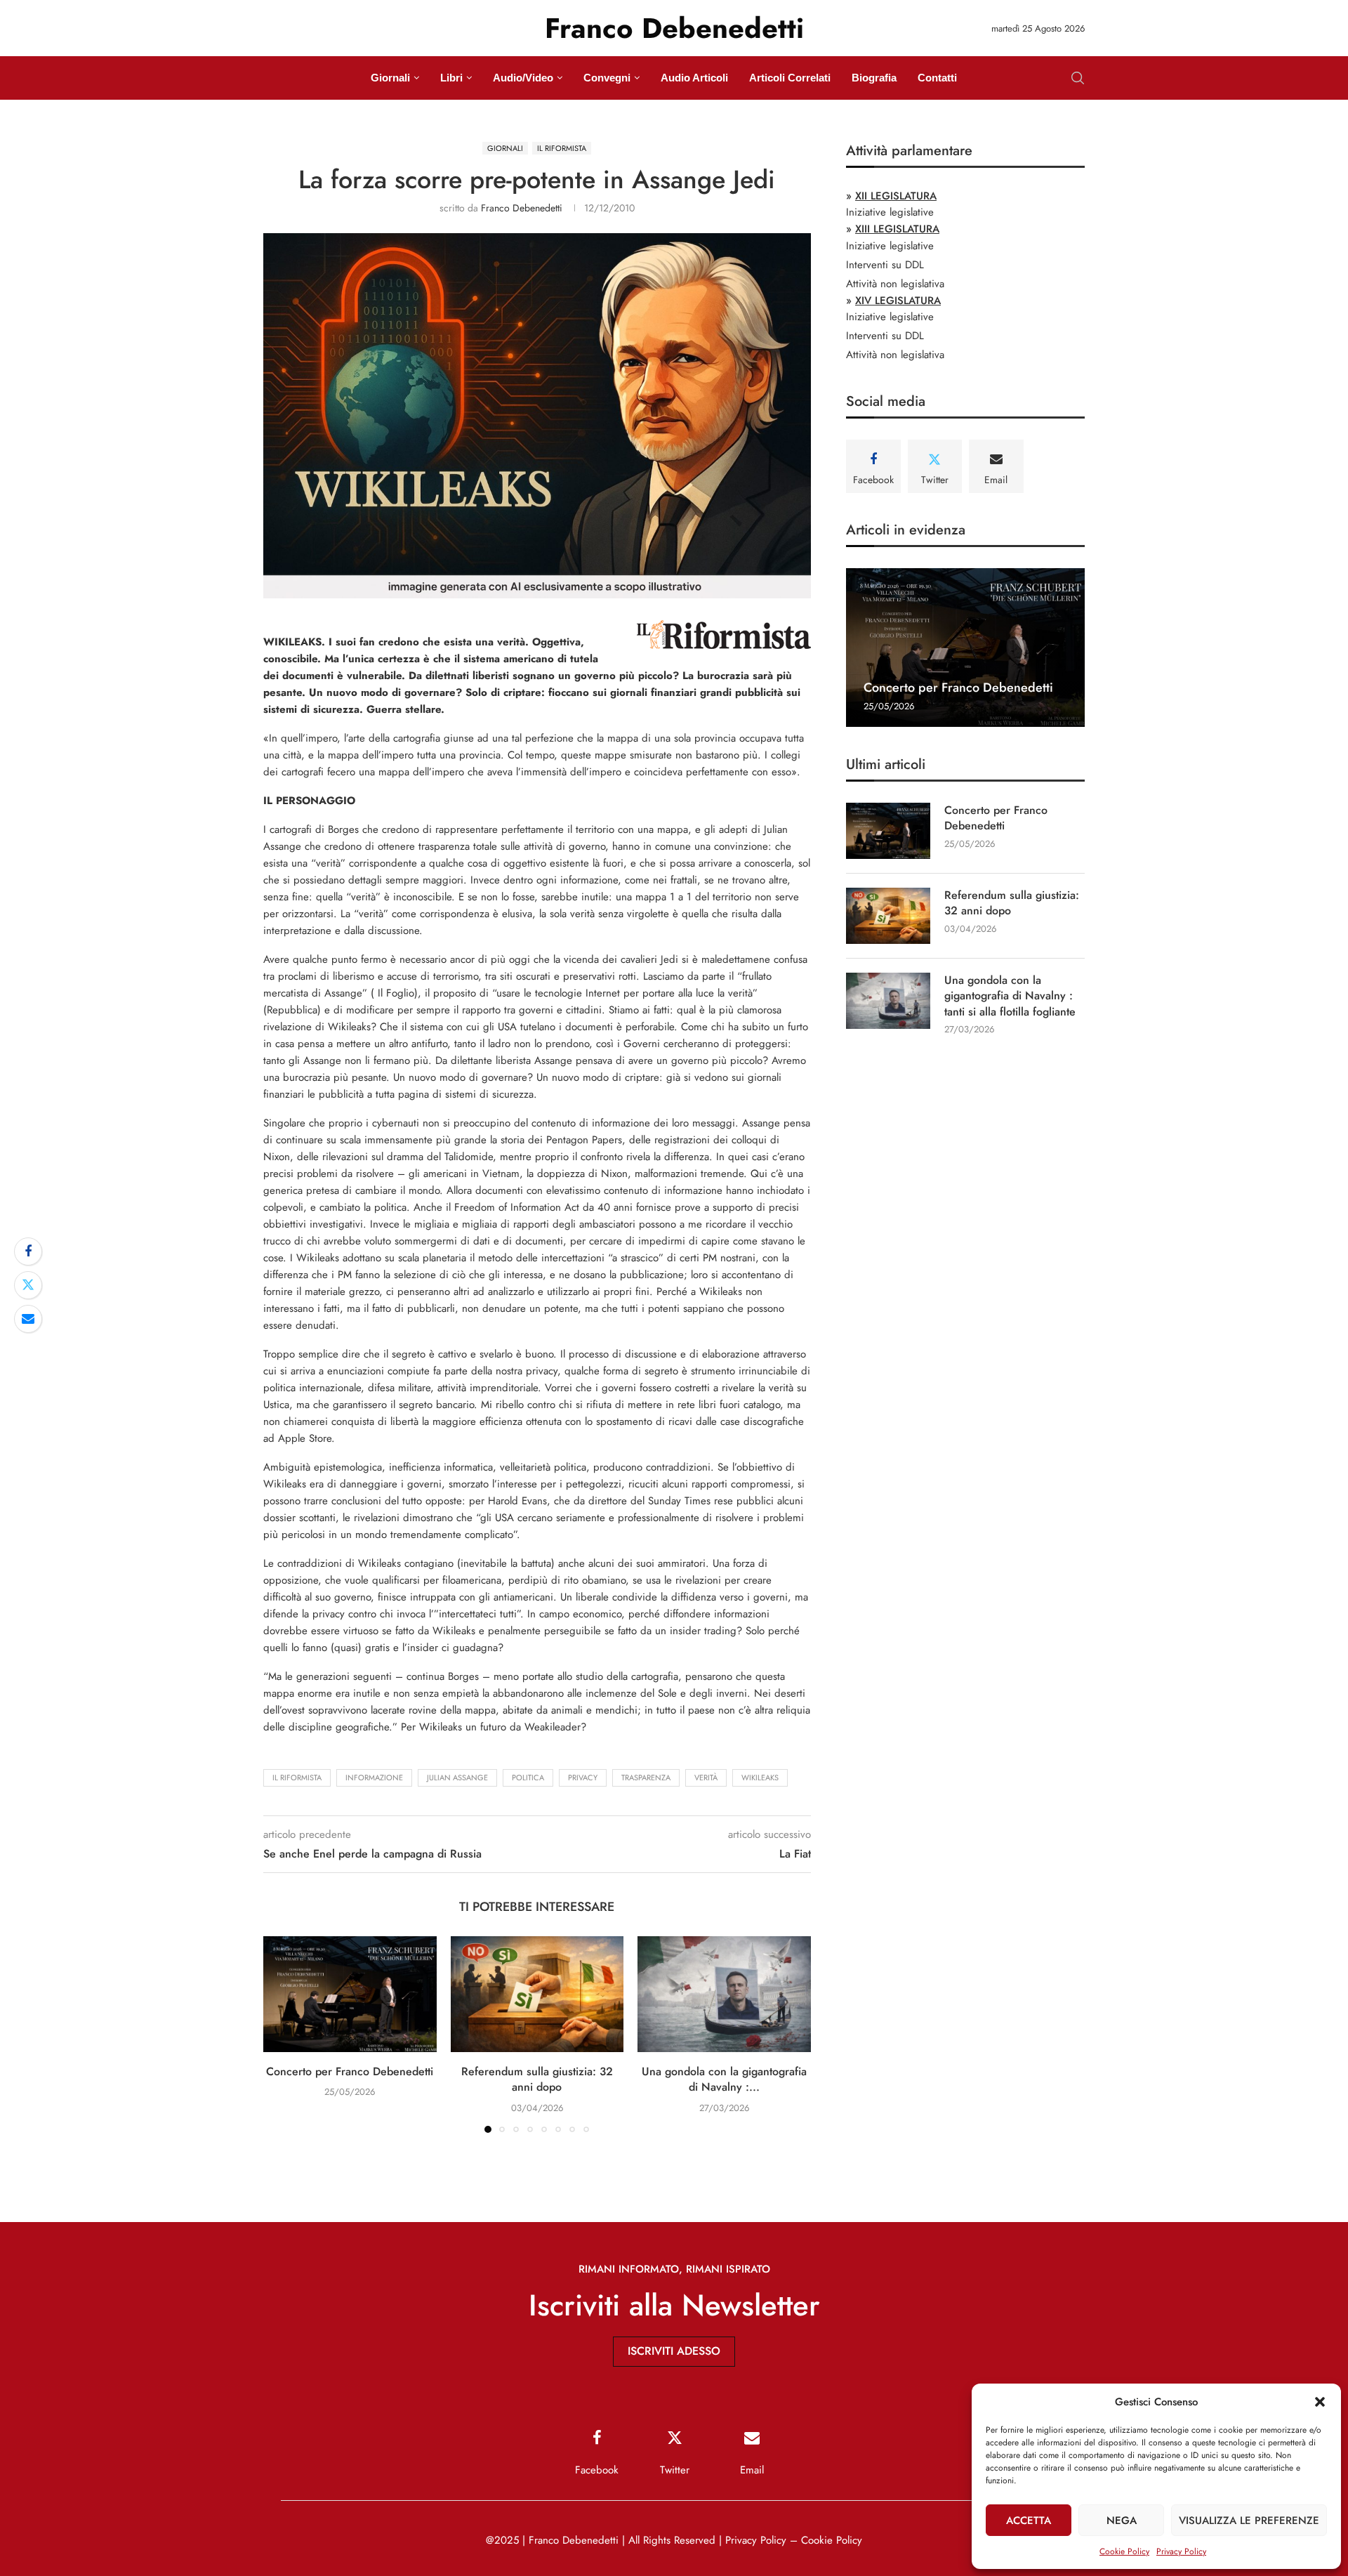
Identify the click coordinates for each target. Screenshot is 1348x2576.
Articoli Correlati (790, 78)
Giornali (390, 78)
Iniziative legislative (890, 212)
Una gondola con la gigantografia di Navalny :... (724, 2079)
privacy (583, 1777)
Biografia (874, 78)
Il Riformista (297, 1777)
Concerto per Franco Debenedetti (350, 2071)
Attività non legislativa (895, 284)
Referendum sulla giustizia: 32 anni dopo (537, 2079)
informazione (374, 1777)
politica (528, 1777)
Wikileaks (760, 1777)
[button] (1320, 2402)
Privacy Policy (1181, 2551)
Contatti (937, 78)
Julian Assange (457, 1777)
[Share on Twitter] (28, 1285)
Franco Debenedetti (522, 208)
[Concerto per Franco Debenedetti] (350, 1994)
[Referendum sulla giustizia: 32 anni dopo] (537, 1994)
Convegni (607, 78)
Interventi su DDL (885, 265)
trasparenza (646, 1777)
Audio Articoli (694, 78)
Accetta (1029, 2521)
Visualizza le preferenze (1249, 2521)
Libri (451, 78)
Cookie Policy (1124, 2551)
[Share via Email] (28, 1319)
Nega (1122, 2521)
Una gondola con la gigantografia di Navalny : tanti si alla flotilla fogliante (1010, 996)
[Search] (1078, 78)
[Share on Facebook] (28, 1251)
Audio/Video (523, 78)
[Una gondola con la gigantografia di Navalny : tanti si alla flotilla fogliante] (724, 1994)
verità (706, 1777)
